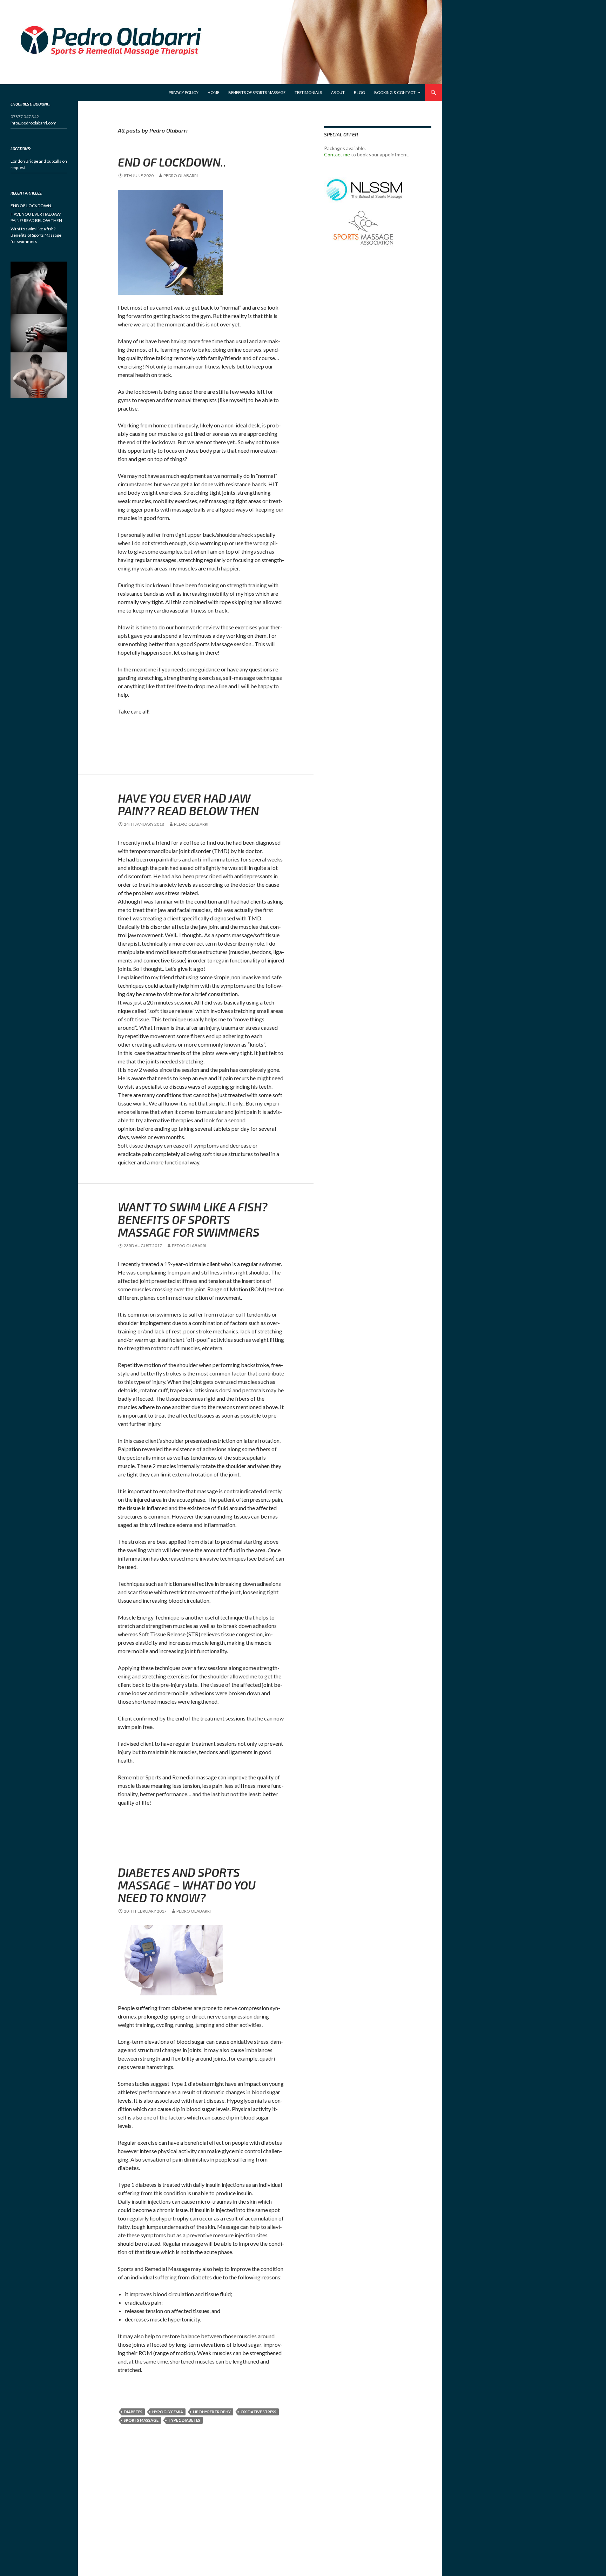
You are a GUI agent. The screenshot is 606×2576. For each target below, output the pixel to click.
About (338, 92)
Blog (359, 92)
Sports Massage (141, 2420)
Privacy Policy (184, 92)
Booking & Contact (395, 92)
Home (213, 92)
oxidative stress (258, 2412)
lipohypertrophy (212, 2412)
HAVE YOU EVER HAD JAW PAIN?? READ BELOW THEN (188, 804)
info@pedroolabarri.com (33, 123)
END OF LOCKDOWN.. (172, 162)
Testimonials (308, 92)
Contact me (337, 154)
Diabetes (133, 2412)
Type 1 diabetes (184, 2420)
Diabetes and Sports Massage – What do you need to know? (187, 1885)
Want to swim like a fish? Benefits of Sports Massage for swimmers (193, 1219)
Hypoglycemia (168, 2412)
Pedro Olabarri (181, 175)
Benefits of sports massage (257, 92)
